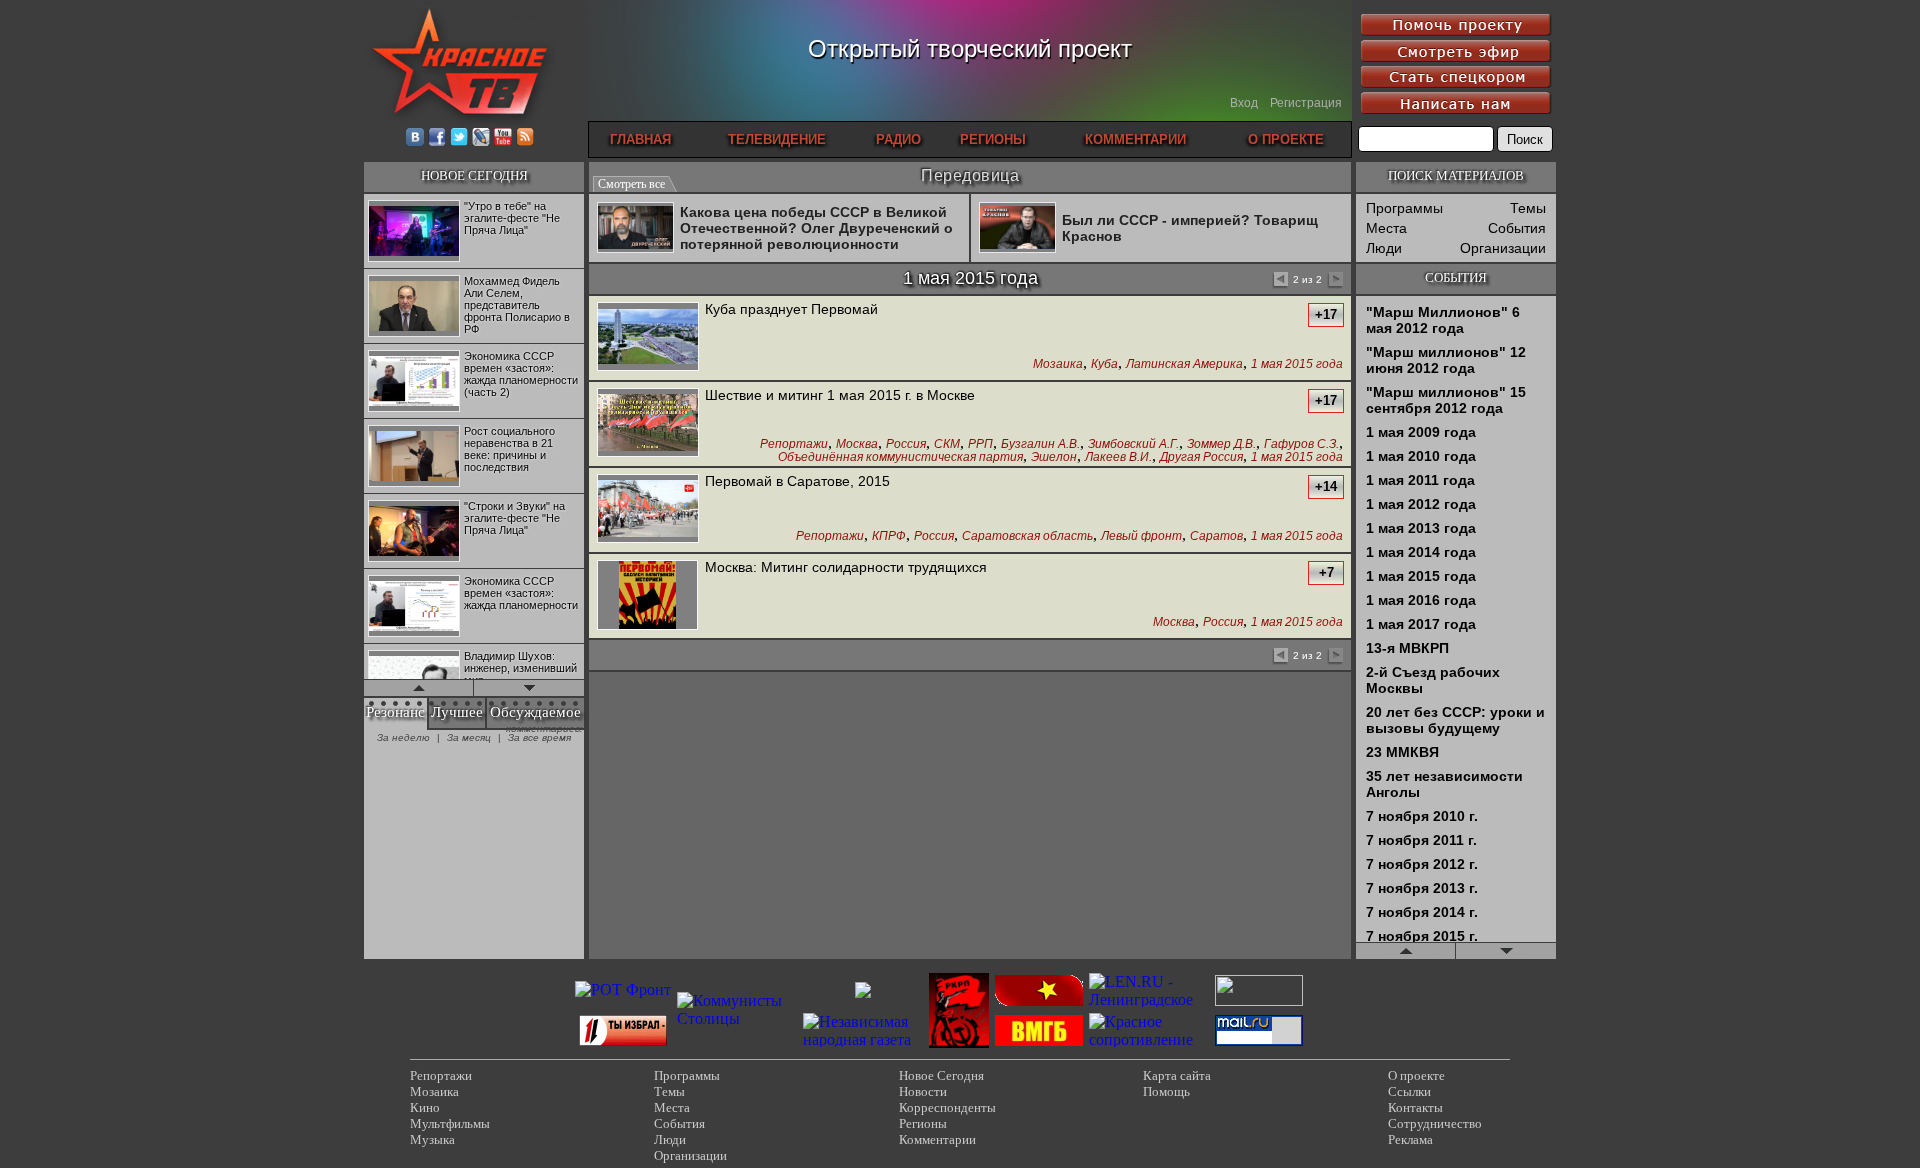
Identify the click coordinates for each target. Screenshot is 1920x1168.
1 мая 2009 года (1421, 432)
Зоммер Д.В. (1221, 444)
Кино (425, 1107)
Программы (1404, 208)
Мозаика (1058, 364)
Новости (923, 1091)
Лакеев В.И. (1118, 457)
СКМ (947, 444)
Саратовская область (1027, 536)
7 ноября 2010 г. (1422, 816)
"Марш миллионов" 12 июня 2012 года (1446, 360)
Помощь (1166, 1091)
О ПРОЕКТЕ (1286, 139)
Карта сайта (1177, 1075)
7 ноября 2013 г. (1422, 888)
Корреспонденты (947, 1107)
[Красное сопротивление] (1149, 1039)
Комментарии (937, 1139)
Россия (906, 444)
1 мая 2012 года (1421, 504)
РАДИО (898, 139)
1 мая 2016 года (1421, 600)
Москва (857, 444)
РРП (980, 444)
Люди (1384, 248)
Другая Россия (1201, 457)
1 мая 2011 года (1420, 480)
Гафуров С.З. (1301, 444)
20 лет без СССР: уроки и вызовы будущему (1455, 720)
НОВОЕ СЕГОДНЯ (474, 175)
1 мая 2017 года (1421, 624)
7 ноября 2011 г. (1421, 840)
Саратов (1216, 536)
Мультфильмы (450, 1123)
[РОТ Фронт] (623, 989)
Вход (1244, 103)
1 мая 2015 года (1297, 364)
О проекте (1416, 1075)
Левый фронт (1141, 536)
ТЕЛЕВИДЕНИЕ (777, 139)
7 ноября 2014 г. (1422, 912)
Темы (1528, 208)
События (1517, 228)
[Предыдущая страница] (1279, 280)
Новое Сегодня (941, 1075)
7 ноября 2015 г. (1422, 936)
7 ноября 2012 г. (1422, 864)
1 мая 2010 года (1421, 456)
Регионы (923, 1123)
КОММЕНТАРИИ (1135, 139)
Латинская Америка (1184, 364)
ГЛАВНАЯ (640, 139)
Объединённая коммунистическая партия (900, 457)
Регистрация (1306, 103)
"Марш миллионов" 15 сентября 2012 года (1446, 400)
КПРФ (889, 536)
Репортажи (794, 444)
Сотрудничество (1435, 1123)
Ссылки (1409, 1091)
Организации (1503, 248)
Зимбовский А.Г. (1133, 444)
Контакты (1415, 1107)
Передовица (970, 175)
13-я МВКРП (1407, 648)
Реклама (1410, 1139)
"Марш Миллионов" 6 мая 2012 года (1443, 320)
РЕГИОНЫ (993, 139)
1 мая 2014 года (1421, 552)
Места (1386, 228)
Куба (1104, 364)
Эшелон (1054, 457)
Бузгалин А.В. (1040, 444)
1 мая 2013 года (1421, 528)
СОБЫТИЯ (1456, 277)
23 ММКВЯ (1402, 752)
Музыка (432, 1139)
